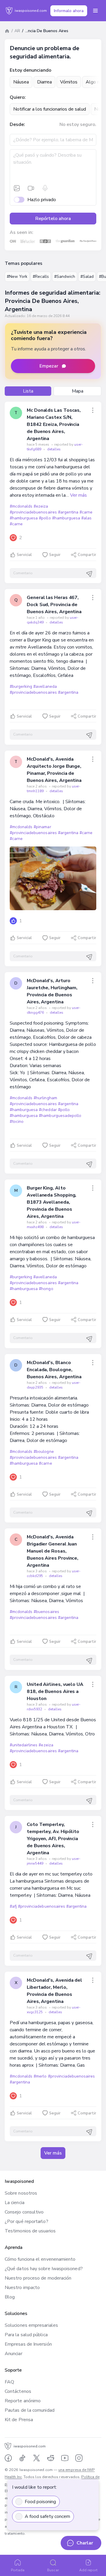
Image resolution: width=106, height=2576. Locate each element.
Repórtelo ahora (53, 219)
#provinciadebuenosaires (33, 512)
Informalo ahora (69, 11)
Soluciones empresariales (31, 2325)
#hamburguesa (24, 518)
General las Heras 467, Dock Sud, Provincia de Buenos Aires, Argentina (54, 605)
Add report (88, 2570)
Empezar (49, 366)
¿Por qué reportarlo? (26, 2221)
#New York (17, 277)
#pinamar (42, 827)
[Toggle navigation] (95, 11)
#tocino (17, 1122)
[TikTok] (22, 2458)
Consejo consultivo (24, 2212)
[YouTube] (65, 2458)
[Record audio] (45, 188)
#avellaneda (45, 686)
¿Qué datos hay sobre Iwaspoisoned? (44, 2269)
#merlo (40, 2076)
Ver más (78, 495)
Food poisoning (40, 2502)
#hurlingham (45, 1098)
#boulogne (44, 1452)
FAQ (9, 2382)
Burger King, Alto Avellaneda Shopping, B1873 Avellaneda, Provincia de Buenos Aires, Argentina (52, 1202)
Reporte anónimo (23, 2401)
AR (17, 31)
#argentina (68, 512)
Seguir (55, 555)
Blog (10, 2297)
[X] (37, 2458)
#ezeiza (41, 506)
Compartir (87, 555)
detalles (54, 449)
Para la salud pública (26, 2335)
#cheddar (48, 1110)
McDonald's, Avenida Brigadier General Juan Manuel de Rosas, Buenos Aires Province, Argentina (53, 1551)
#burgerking (21, 686)
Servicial (24, 555)
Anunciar (14, 2354)
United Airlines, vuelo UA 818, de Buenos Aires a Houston (55, 1691)
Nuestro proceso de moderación (38, 2278)
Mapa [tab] (78, 391)
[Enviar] (89, 574)
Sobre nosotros (21, 2193)
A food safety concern (47, 2516)
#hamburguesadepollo (60, 1116)
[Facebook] (8, 2458)
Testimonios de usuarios (30, 2231)
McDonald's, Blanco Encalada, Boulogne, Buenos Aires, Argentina (54, 1370)
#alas (86, 518)
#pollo (45, 518)
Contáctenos (18, 2391)
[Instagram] (79, 2458)
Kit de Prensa (19, 2420)
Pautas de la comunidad (30, 2410)
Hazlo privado (42, 200)
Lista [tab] (28, 391)
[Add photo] (17, 188)
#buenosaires (46, 1612)
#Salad (87, 277)
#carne (86, 512)
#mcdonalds (21, 506)
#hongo (46, 1289)
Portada (18, 2570)
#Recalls (41, 277)
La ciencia (15, 2203)
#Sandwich (65, 277)
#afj (13, 1906)
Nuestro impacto (22, 2288)
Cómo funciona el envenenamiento (40, 2259)
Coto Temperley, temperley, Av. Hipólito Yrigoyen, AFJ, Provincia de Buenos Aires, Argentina (53, 1839)
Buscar (53, 2570)
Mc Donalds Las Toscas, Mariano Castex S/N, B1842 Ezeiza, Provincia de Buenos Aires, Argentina (54, 424)
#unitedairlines (24, 1745)
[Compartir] (93, 410)
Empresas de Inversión (28, 2344)
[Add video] (31, 188)
